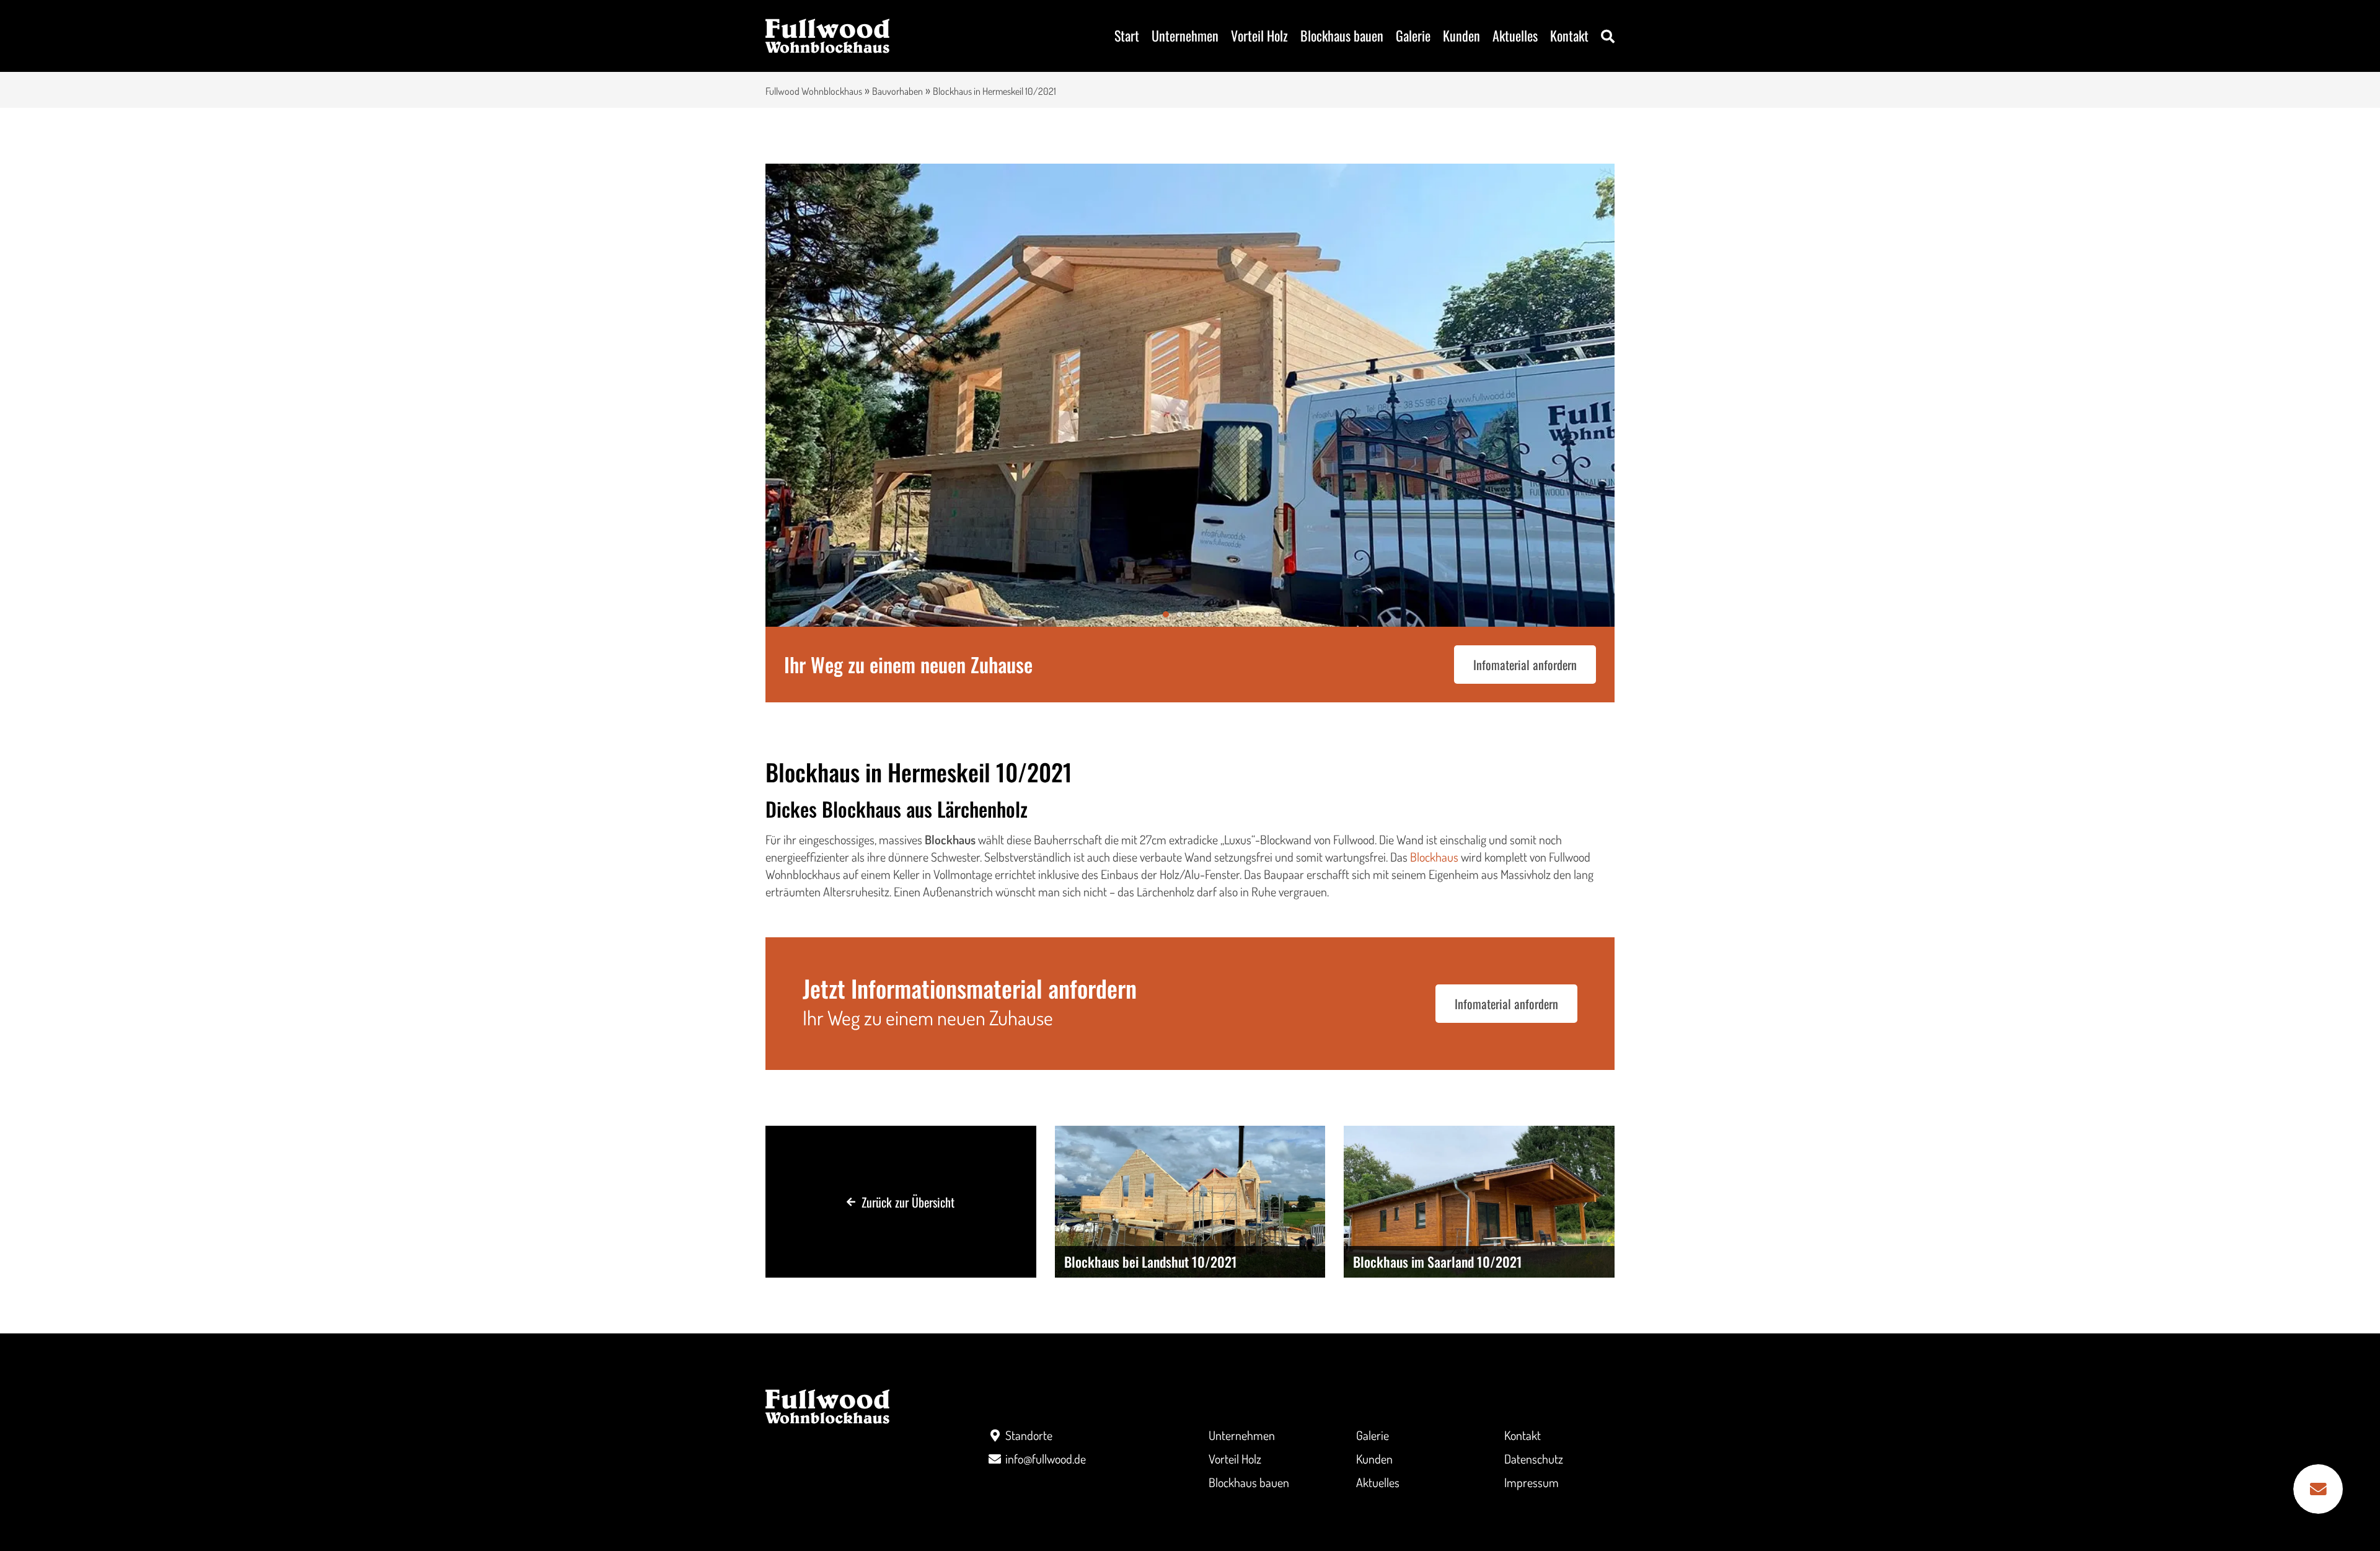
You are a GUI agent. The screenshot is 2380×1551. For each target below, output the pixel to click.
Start (1127, 35)
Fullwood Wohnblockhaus (814, 91)
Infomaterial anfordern (1525, 665)
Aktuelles (1515, 35)
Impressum (1532, 1482)
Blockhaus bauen (1342, 35)
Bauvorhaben (897, 91)
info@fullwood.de (1046, 1459)
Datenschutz (1534, 1459)
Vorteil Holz (1259, 35)
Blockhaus (1434, 857)
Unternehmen (1185, 35)
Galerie (1413, 35)
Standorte (1029, 1435)
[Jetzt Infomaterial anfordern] (2318, 1489)
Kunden (1461, 35)
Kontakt (1569, 35)
